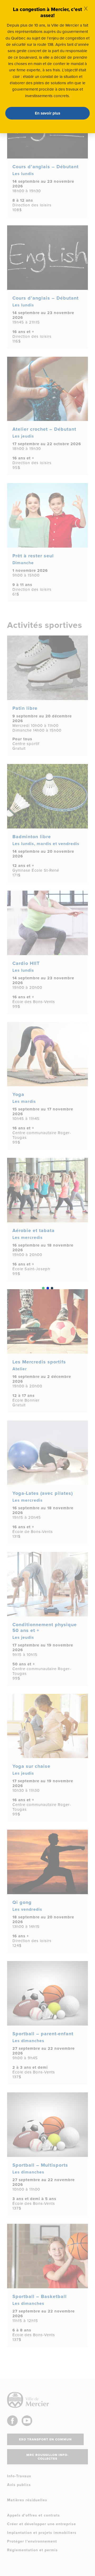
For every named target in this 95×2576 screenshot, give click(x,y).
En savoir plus (47, 113)
